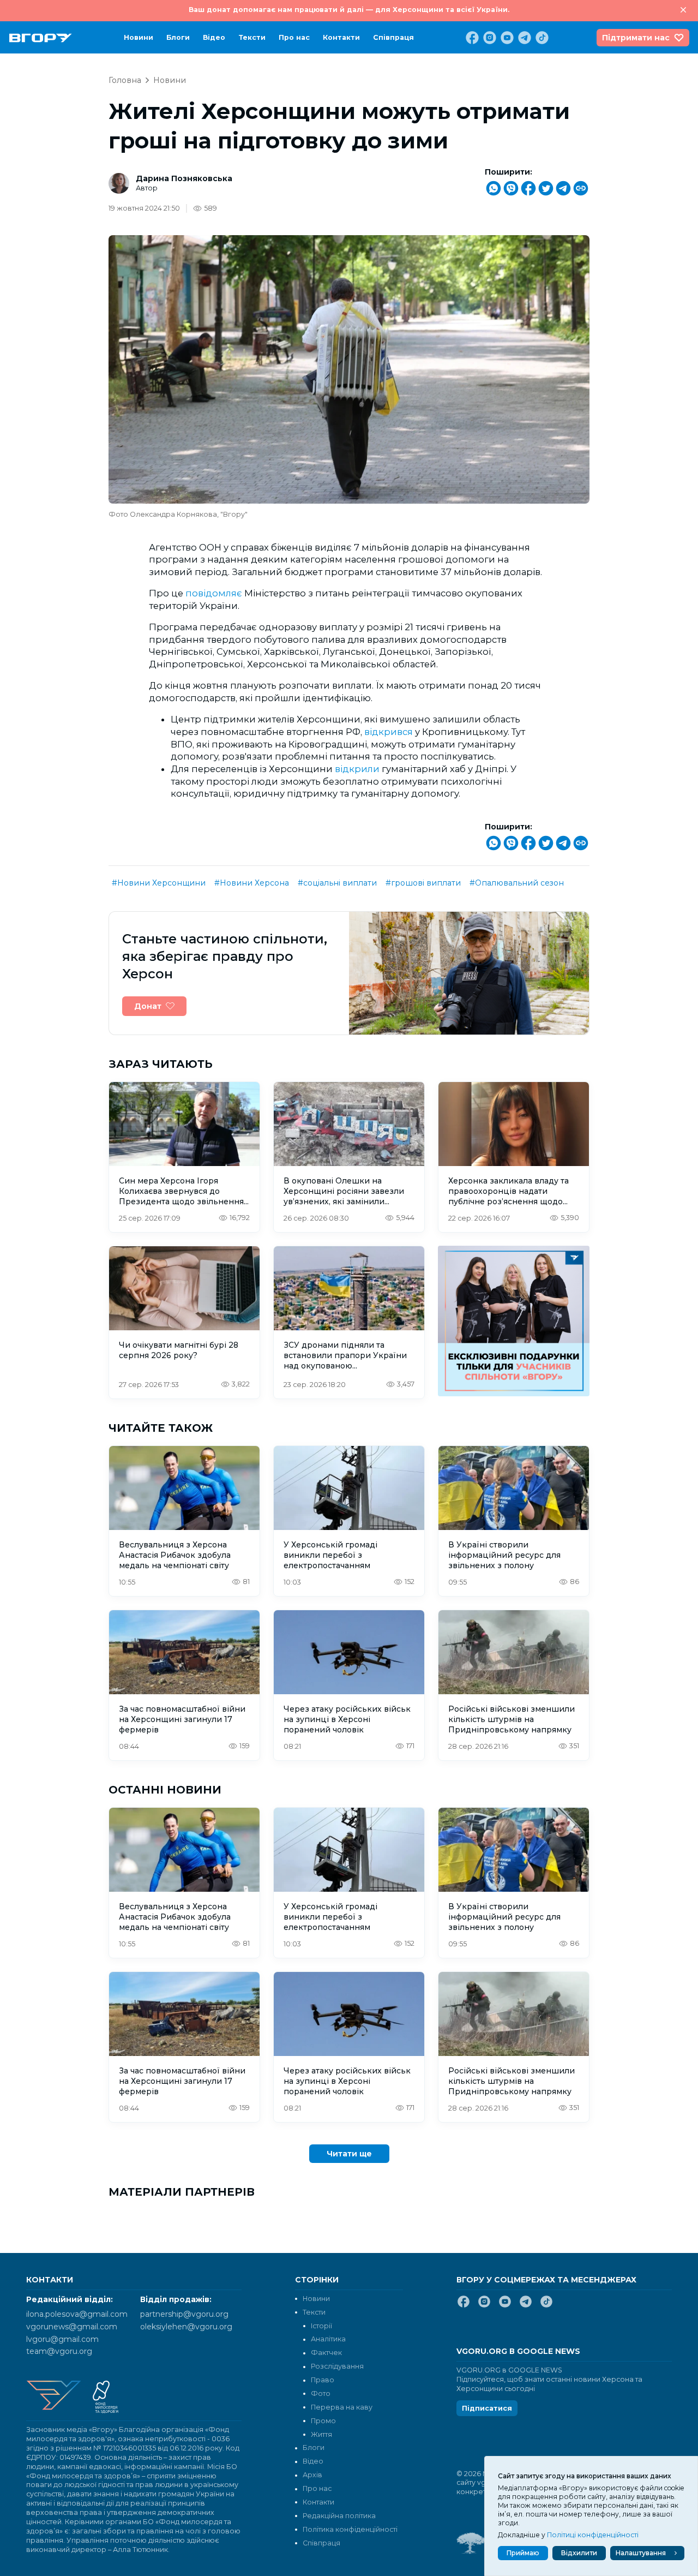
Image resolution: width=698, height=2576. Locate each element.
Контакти (341, 37)
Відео (214, 37)
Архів (312, 2475)
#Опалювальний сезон (517, 883)
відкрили (357, 769)
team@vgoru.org (59, 2351)
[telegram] (523, 38)
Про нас (294, 37)
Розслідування (337, 2366)
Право (323, 2380)
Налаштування (641, 2553)
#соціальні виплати (337, 883)
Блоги (178, 37)
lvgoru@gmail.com (62, 2339)
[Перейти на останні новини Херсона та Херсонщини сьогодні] (41, 38)
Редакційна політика (339, 2516)
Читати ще (349, 2154)
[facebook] (471, 38)
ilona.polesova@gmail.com (77, 2314)
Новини (139, 37)
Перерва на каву (342, 2407)
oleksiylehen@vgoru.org (186, 2327)
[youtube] (506, 38)
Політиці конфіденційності (593, 2535)
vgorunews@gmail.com (72, 2327)
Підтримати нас (636, 38)
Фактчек (326, 2353)
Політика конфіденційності (350, 2529)
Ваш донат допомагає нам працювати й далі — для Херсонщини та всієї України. (349, 10)
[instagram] (489, 38)
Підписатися (487, 2408)
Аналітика (328, 2339)
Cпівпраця (393, 37)
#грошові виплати (423, 883)
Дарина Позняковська (184, 178)
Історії (321, 2326)
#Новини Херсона (252, 883)
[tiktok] (541, 38)
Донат (148, 1006)
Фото (321, 2393)
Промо (323, 2421)
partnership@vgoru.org (184, 2314)
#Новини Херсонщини (159, 883)
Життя (321, 2434)
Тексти (252, 37)
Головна (125, 80)
